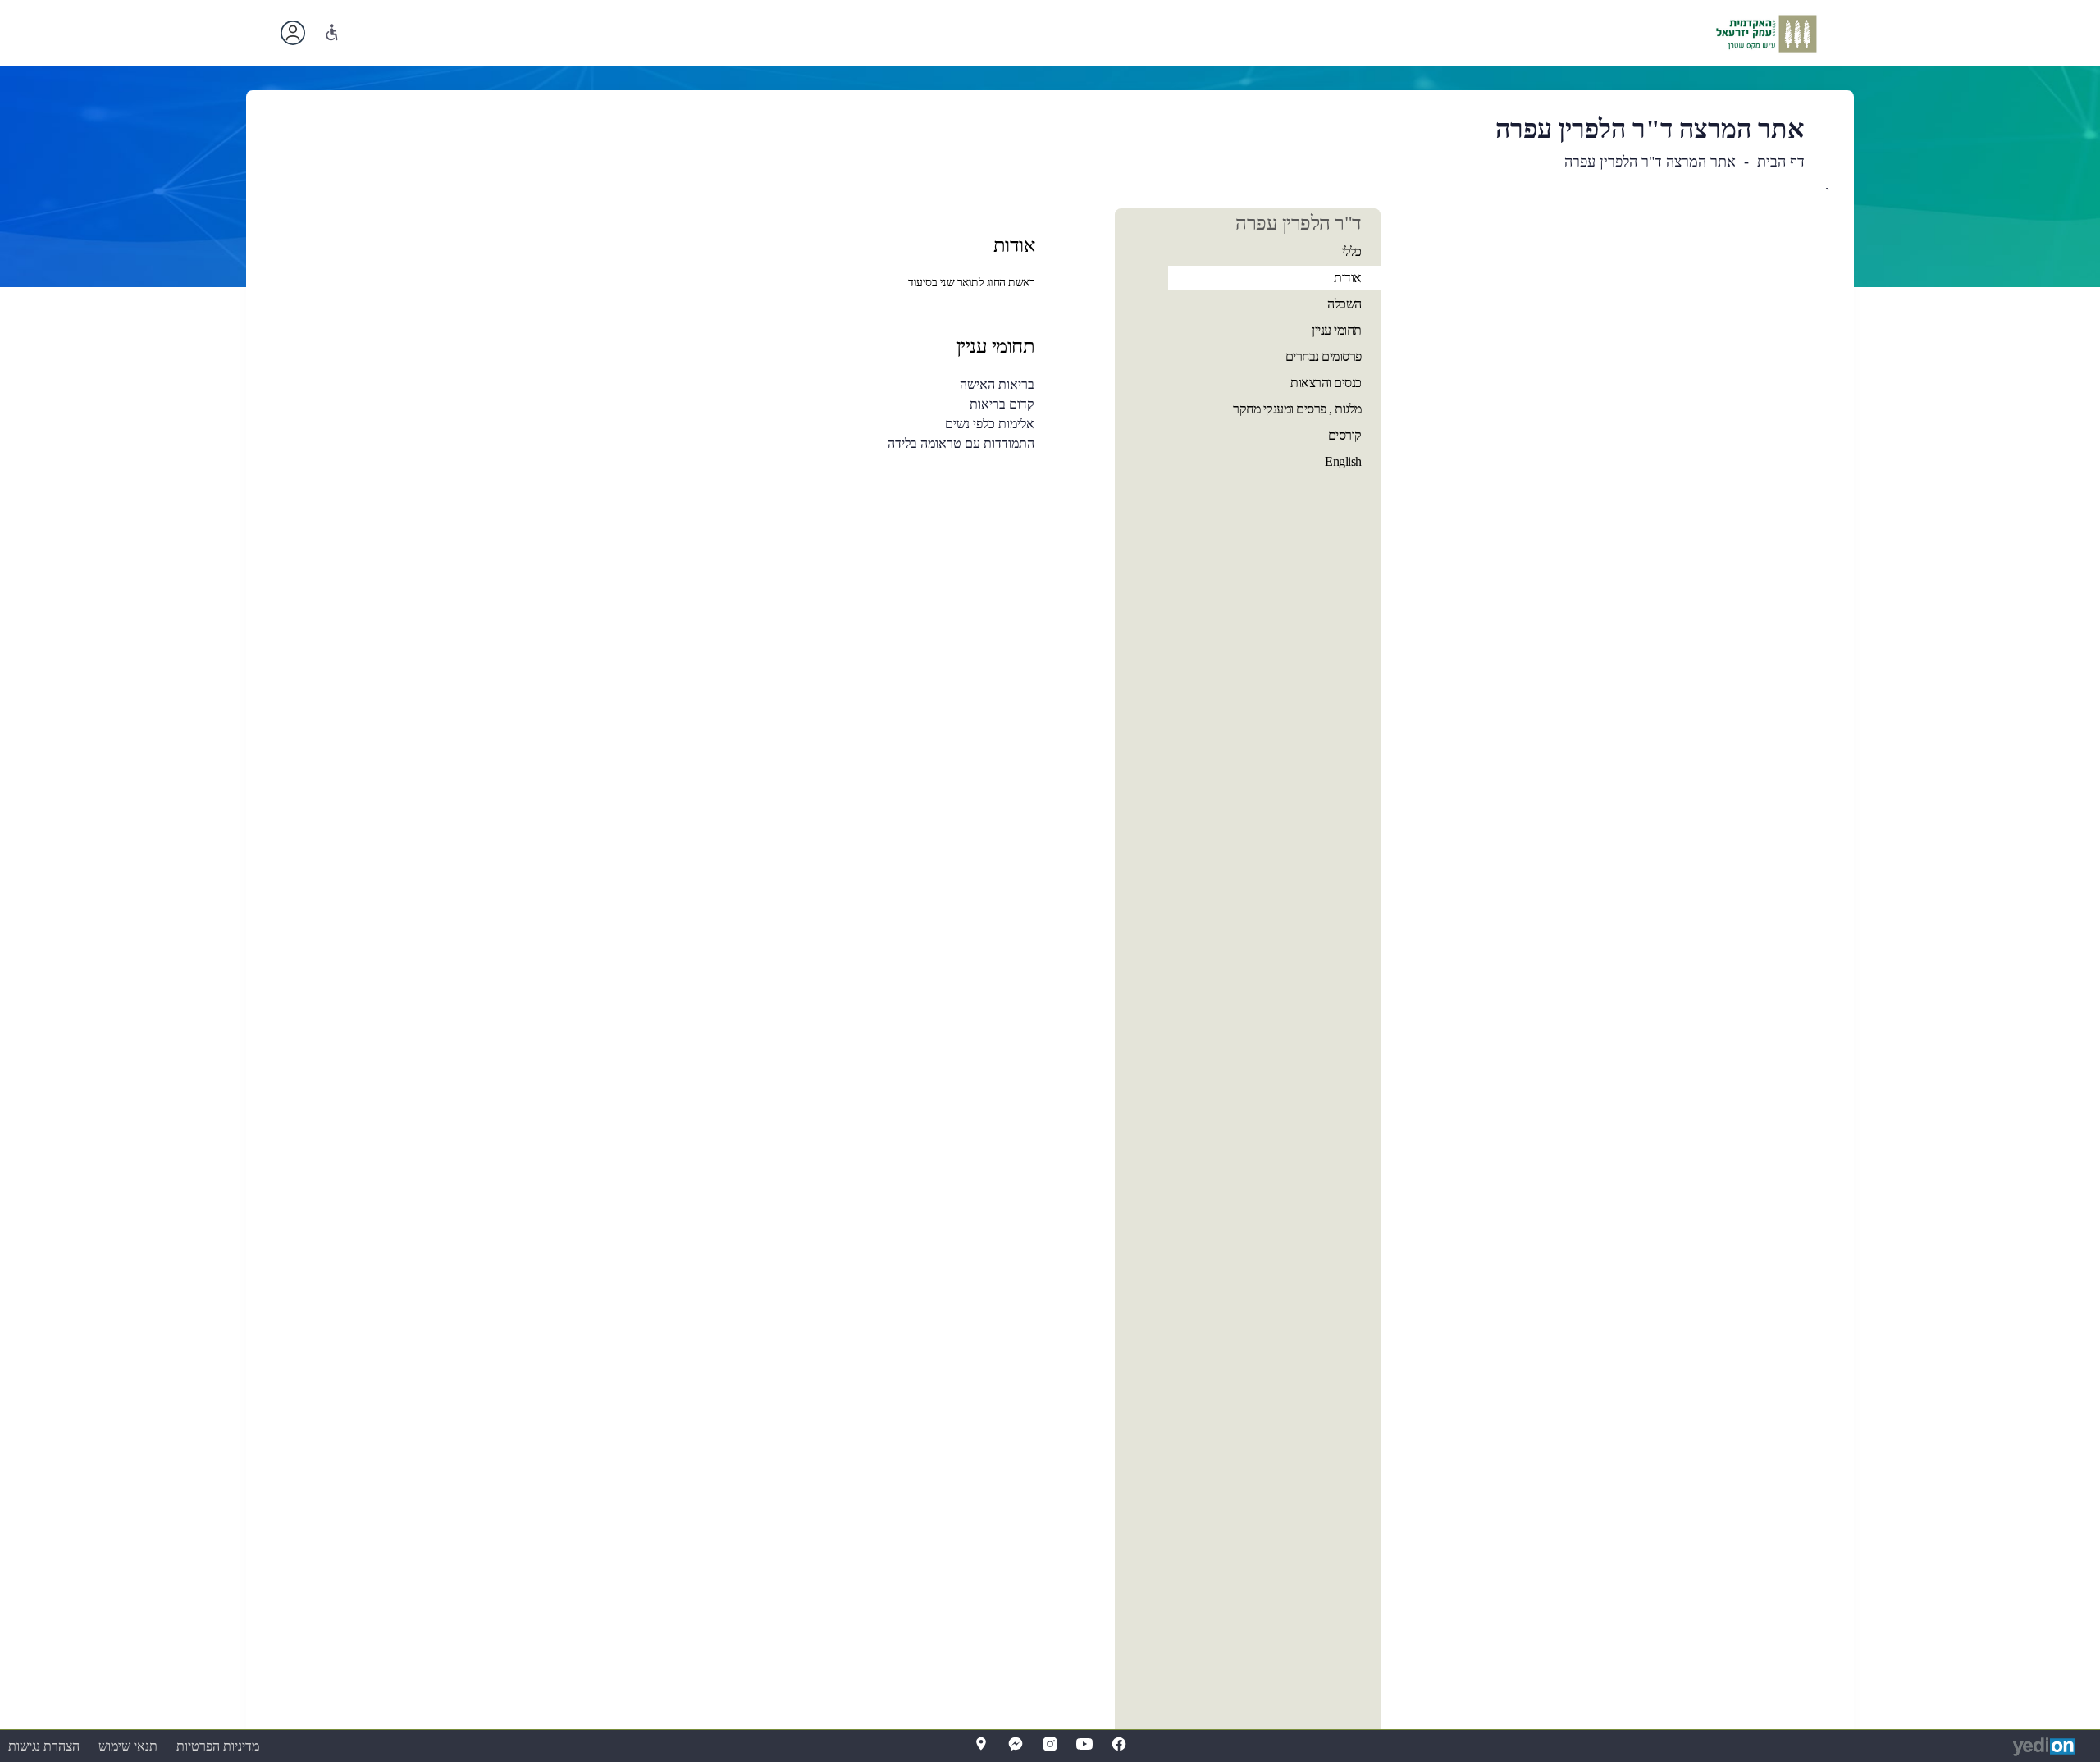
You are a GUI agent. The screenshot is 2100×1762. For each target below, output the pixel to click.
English (1343, 461)
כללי (1352, 251)
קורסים (1345, 435)
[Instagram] (1050, 1744)
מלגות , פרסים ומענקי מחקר (1297, 409)
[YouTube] (1084, 1744)
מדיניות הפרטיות (218, 1746)
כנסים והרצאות (1326, 383)
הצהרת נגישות (44, 1746)
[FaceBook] (1119, 1744)
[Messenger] (1016, 1744)
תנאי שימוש (128, 1746)
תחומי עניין (1337, 330)
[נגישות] (332, 32)
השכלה (1344, 304)
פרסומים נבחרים (1324, 356)
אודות (1348, 278)
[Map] (981, 1744)
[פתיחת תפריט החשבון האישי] (293, 33)
